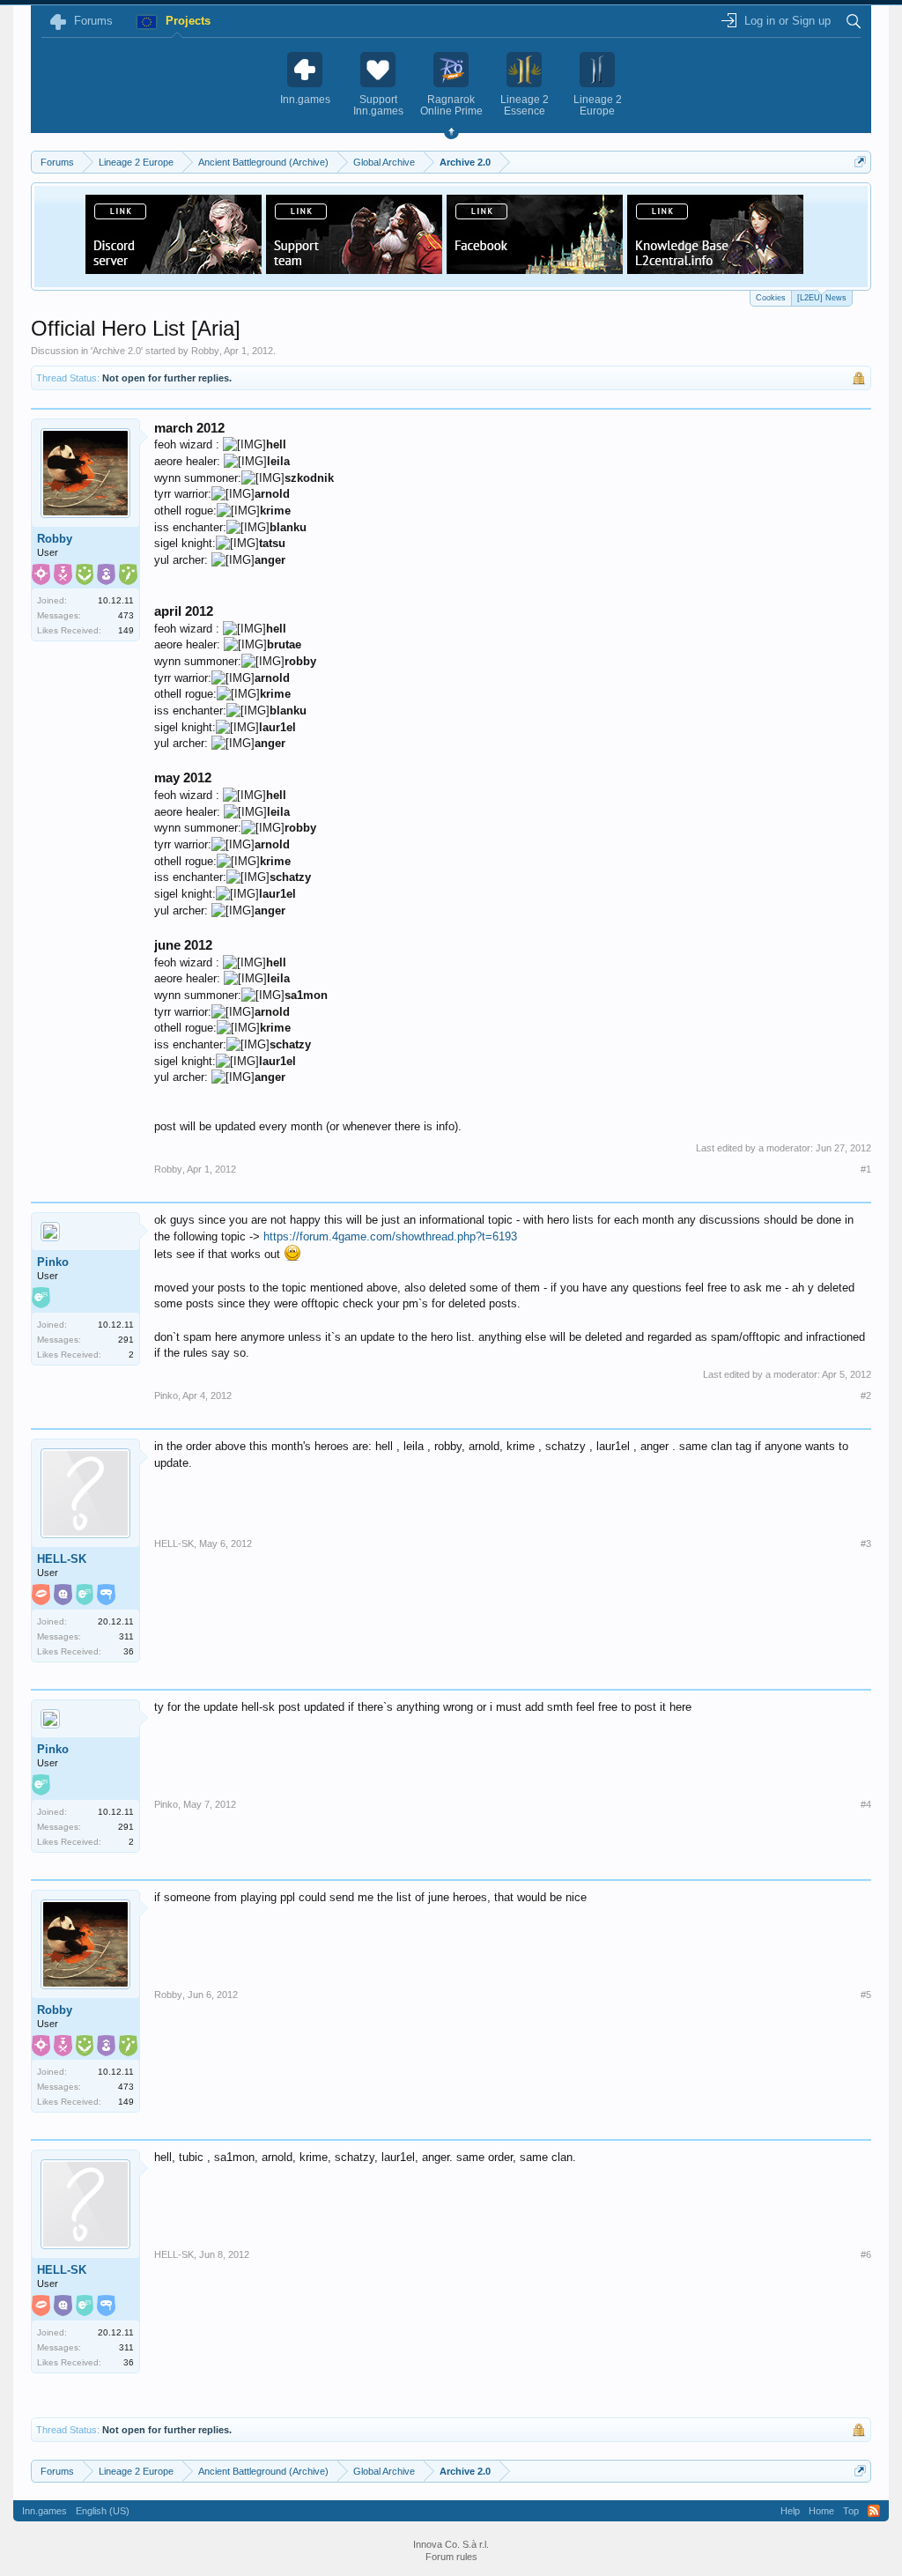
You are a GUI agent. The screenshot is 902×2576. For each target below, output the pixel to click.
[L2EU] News (822, 298)
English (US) (103, 2511)
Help (790, 2511)
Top (851, 2511)
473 (126, 615)
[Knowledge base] (715, 269)
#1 (866, 1169)
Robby (205, 351)
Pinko (53, 1262)
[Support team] (354, 269)
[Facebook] (535, 269)
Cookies (771, 298)
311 (126, 1636)
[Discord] (174, 269)
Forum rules (451, 2557)
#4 (866, 1804)
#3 (866, 1543)
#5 (866, 1995)
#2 (866, 1395)
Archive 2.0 (117, 351)
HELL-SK (62, 1559)
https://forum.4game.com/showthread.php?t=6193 (390, 1236)
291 (126, 1340)
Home (821, 2511)
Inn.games (44, 2511)
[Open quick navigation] (860, 162)
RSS (874, 2511)
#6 (866, 2254)
